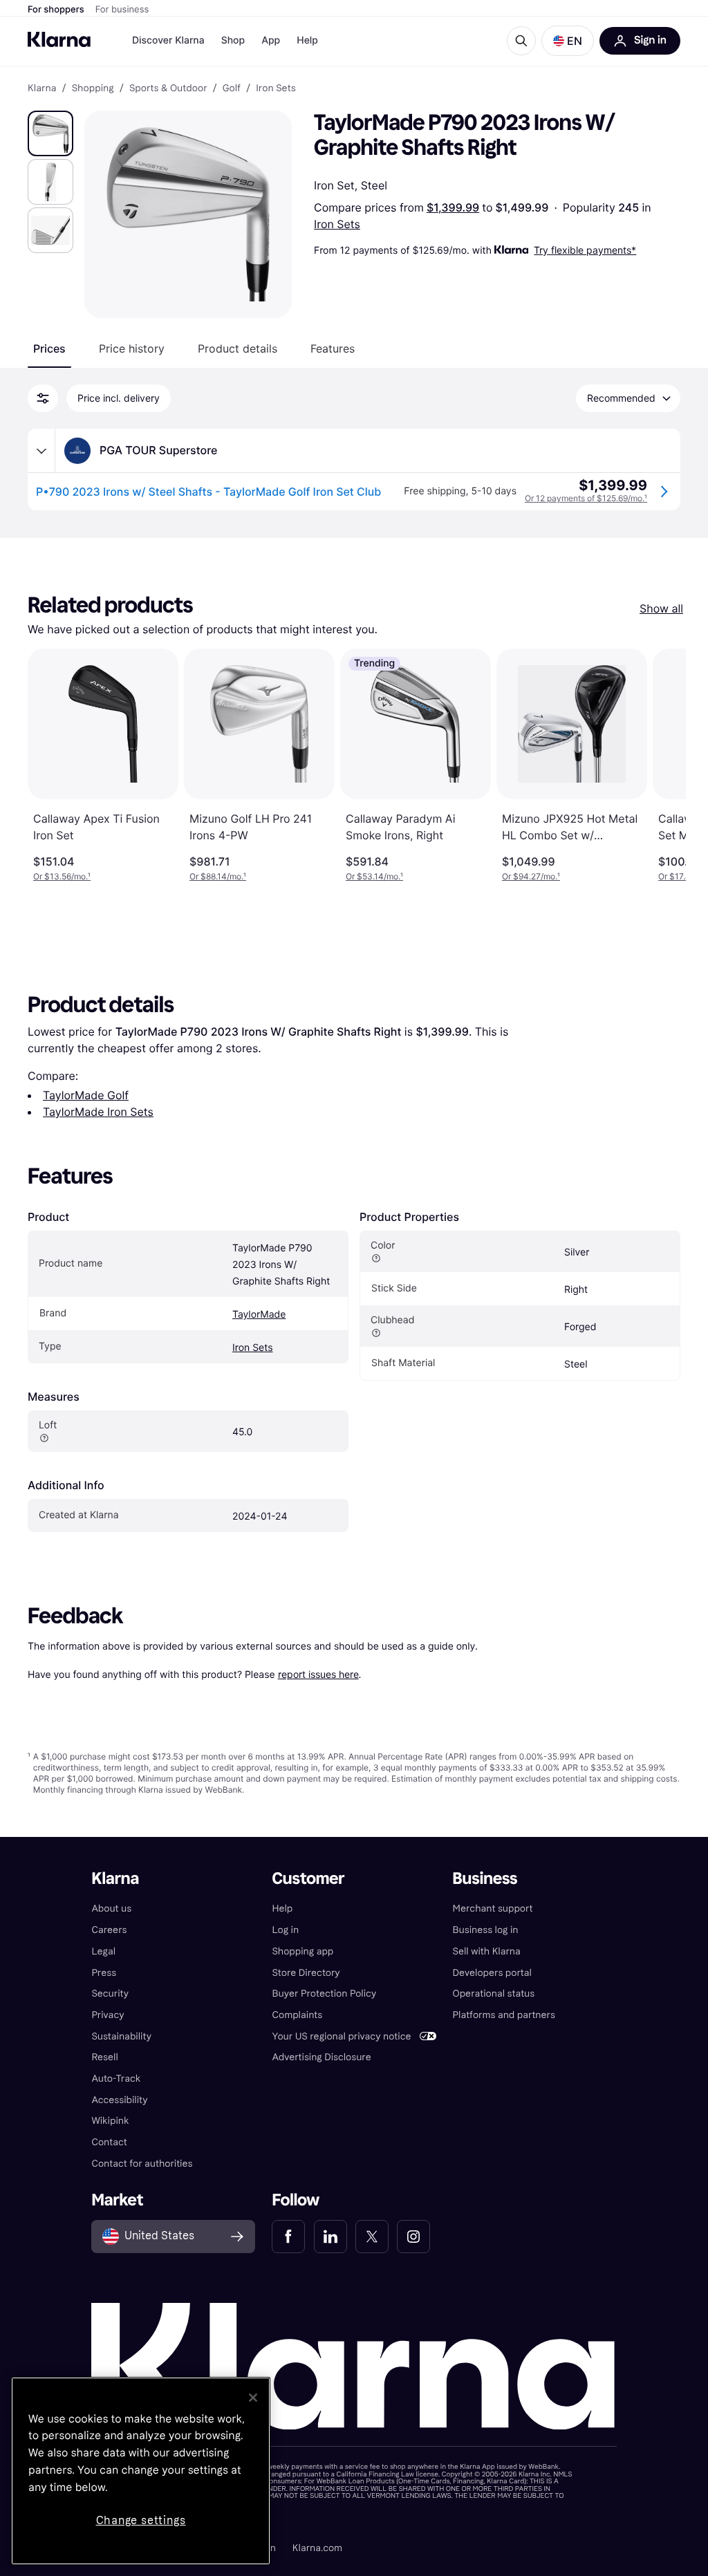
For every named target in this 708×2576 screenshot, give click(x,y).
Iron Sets (337, 224)
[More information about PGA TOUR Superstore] (41, 451)
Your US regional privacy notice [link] (341, 2036)
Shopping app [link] (302, 1951)
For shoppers (56, 10)
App (271, 40)
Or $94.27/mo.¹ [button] (531, 876)
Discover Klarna (168, 40)
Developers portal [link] (492, 1973)
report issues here (318, 1674)
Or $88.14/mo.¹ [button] (218, 876)
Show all (661, 608)
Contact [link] (109, 2142)
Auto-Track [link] (116, 2079)
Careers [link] (109, 1930)
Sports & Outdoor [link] (168, 88)
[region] (141, 2471)
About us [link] (111, 1908)
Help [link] (282, 1908)
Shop (233, 40)
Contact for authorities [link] (142, 2164)
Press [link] (104, 1973)
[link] (288, 2237)
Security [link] (110, 1994)
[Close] (253, 2398)
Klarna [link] (42, 88)
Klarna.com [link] (317, 2548)
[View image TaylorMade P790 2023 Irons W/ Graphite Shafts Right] (50, 133)
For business (122, 10)
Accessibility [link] (119, 2100)
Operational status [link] (494, 1994)
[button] (568, 41)
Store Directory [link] (306, 1973)
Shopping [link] (93, 88)
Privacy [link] (108, 2015)
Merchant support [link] (493, 1908)
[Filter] (43, 398)
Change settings (141, 2520)
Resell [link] (104, 2057)
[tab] (49, 348)
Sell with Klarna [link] (487, 1951)
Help (307, 40)
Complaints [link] (297, 2015)
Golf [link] (232, 88)
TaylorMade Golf (86, 1095)
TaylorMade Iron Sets (98, 1112)
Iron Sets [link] (276, 88)
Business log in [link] (486, 1930)
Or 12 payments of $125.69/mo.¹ (586, 498)
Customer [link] (308, 1879)
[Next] (661, 765)
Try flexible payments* (585, 250)
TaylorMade (259, 1315)
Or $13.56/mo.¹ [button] (62, 876)
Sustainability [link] (121, 2036)
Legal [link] (103, 1951)
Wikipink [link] (110, 2121)
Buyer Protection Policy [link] (324, 1994)
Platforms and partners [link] (504, 2015)
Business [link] (485, 1879)
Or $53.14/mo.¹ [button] (374, 876)
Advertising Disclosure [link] (321, 2057)
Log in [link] (285, 1930)
